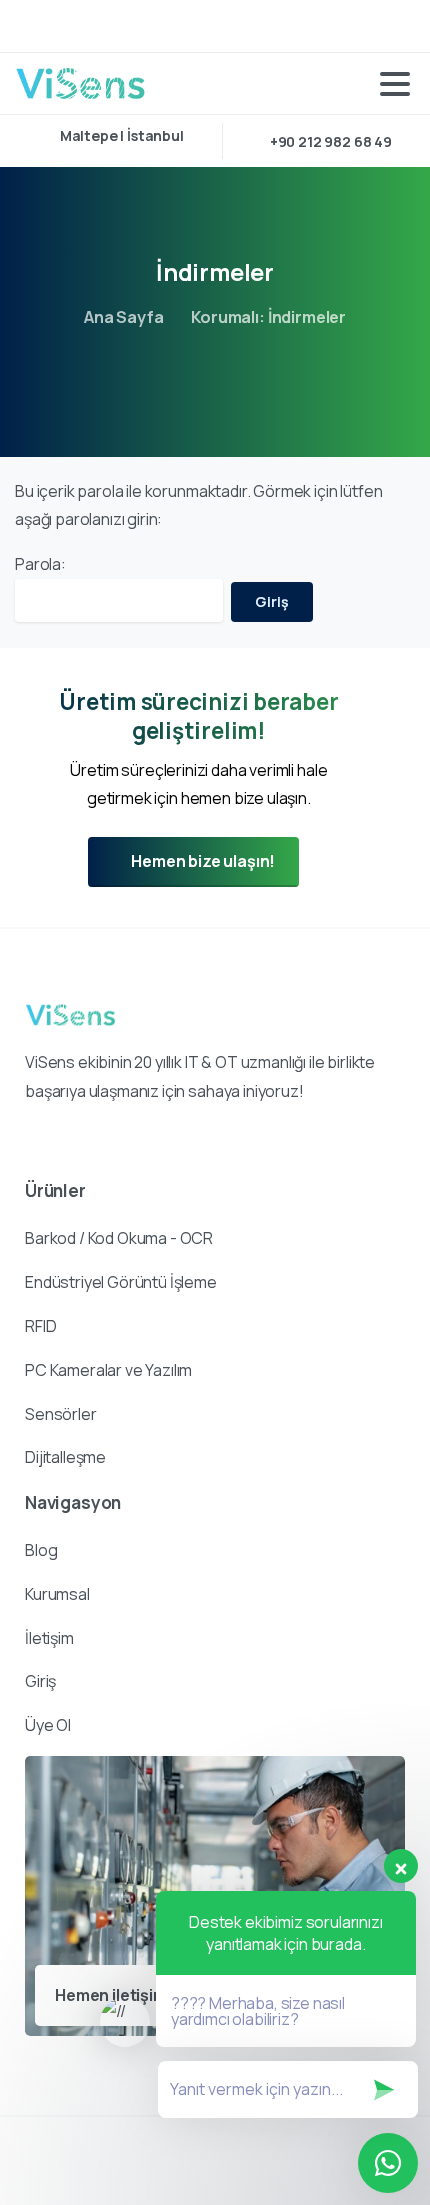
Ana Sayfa (124, 317)
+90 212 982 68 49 (331, 141)
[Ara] (393, 26)
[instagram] (65, 26)
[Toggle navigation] (395, 84)
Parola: (40, 564)
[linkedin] (35, 26)
